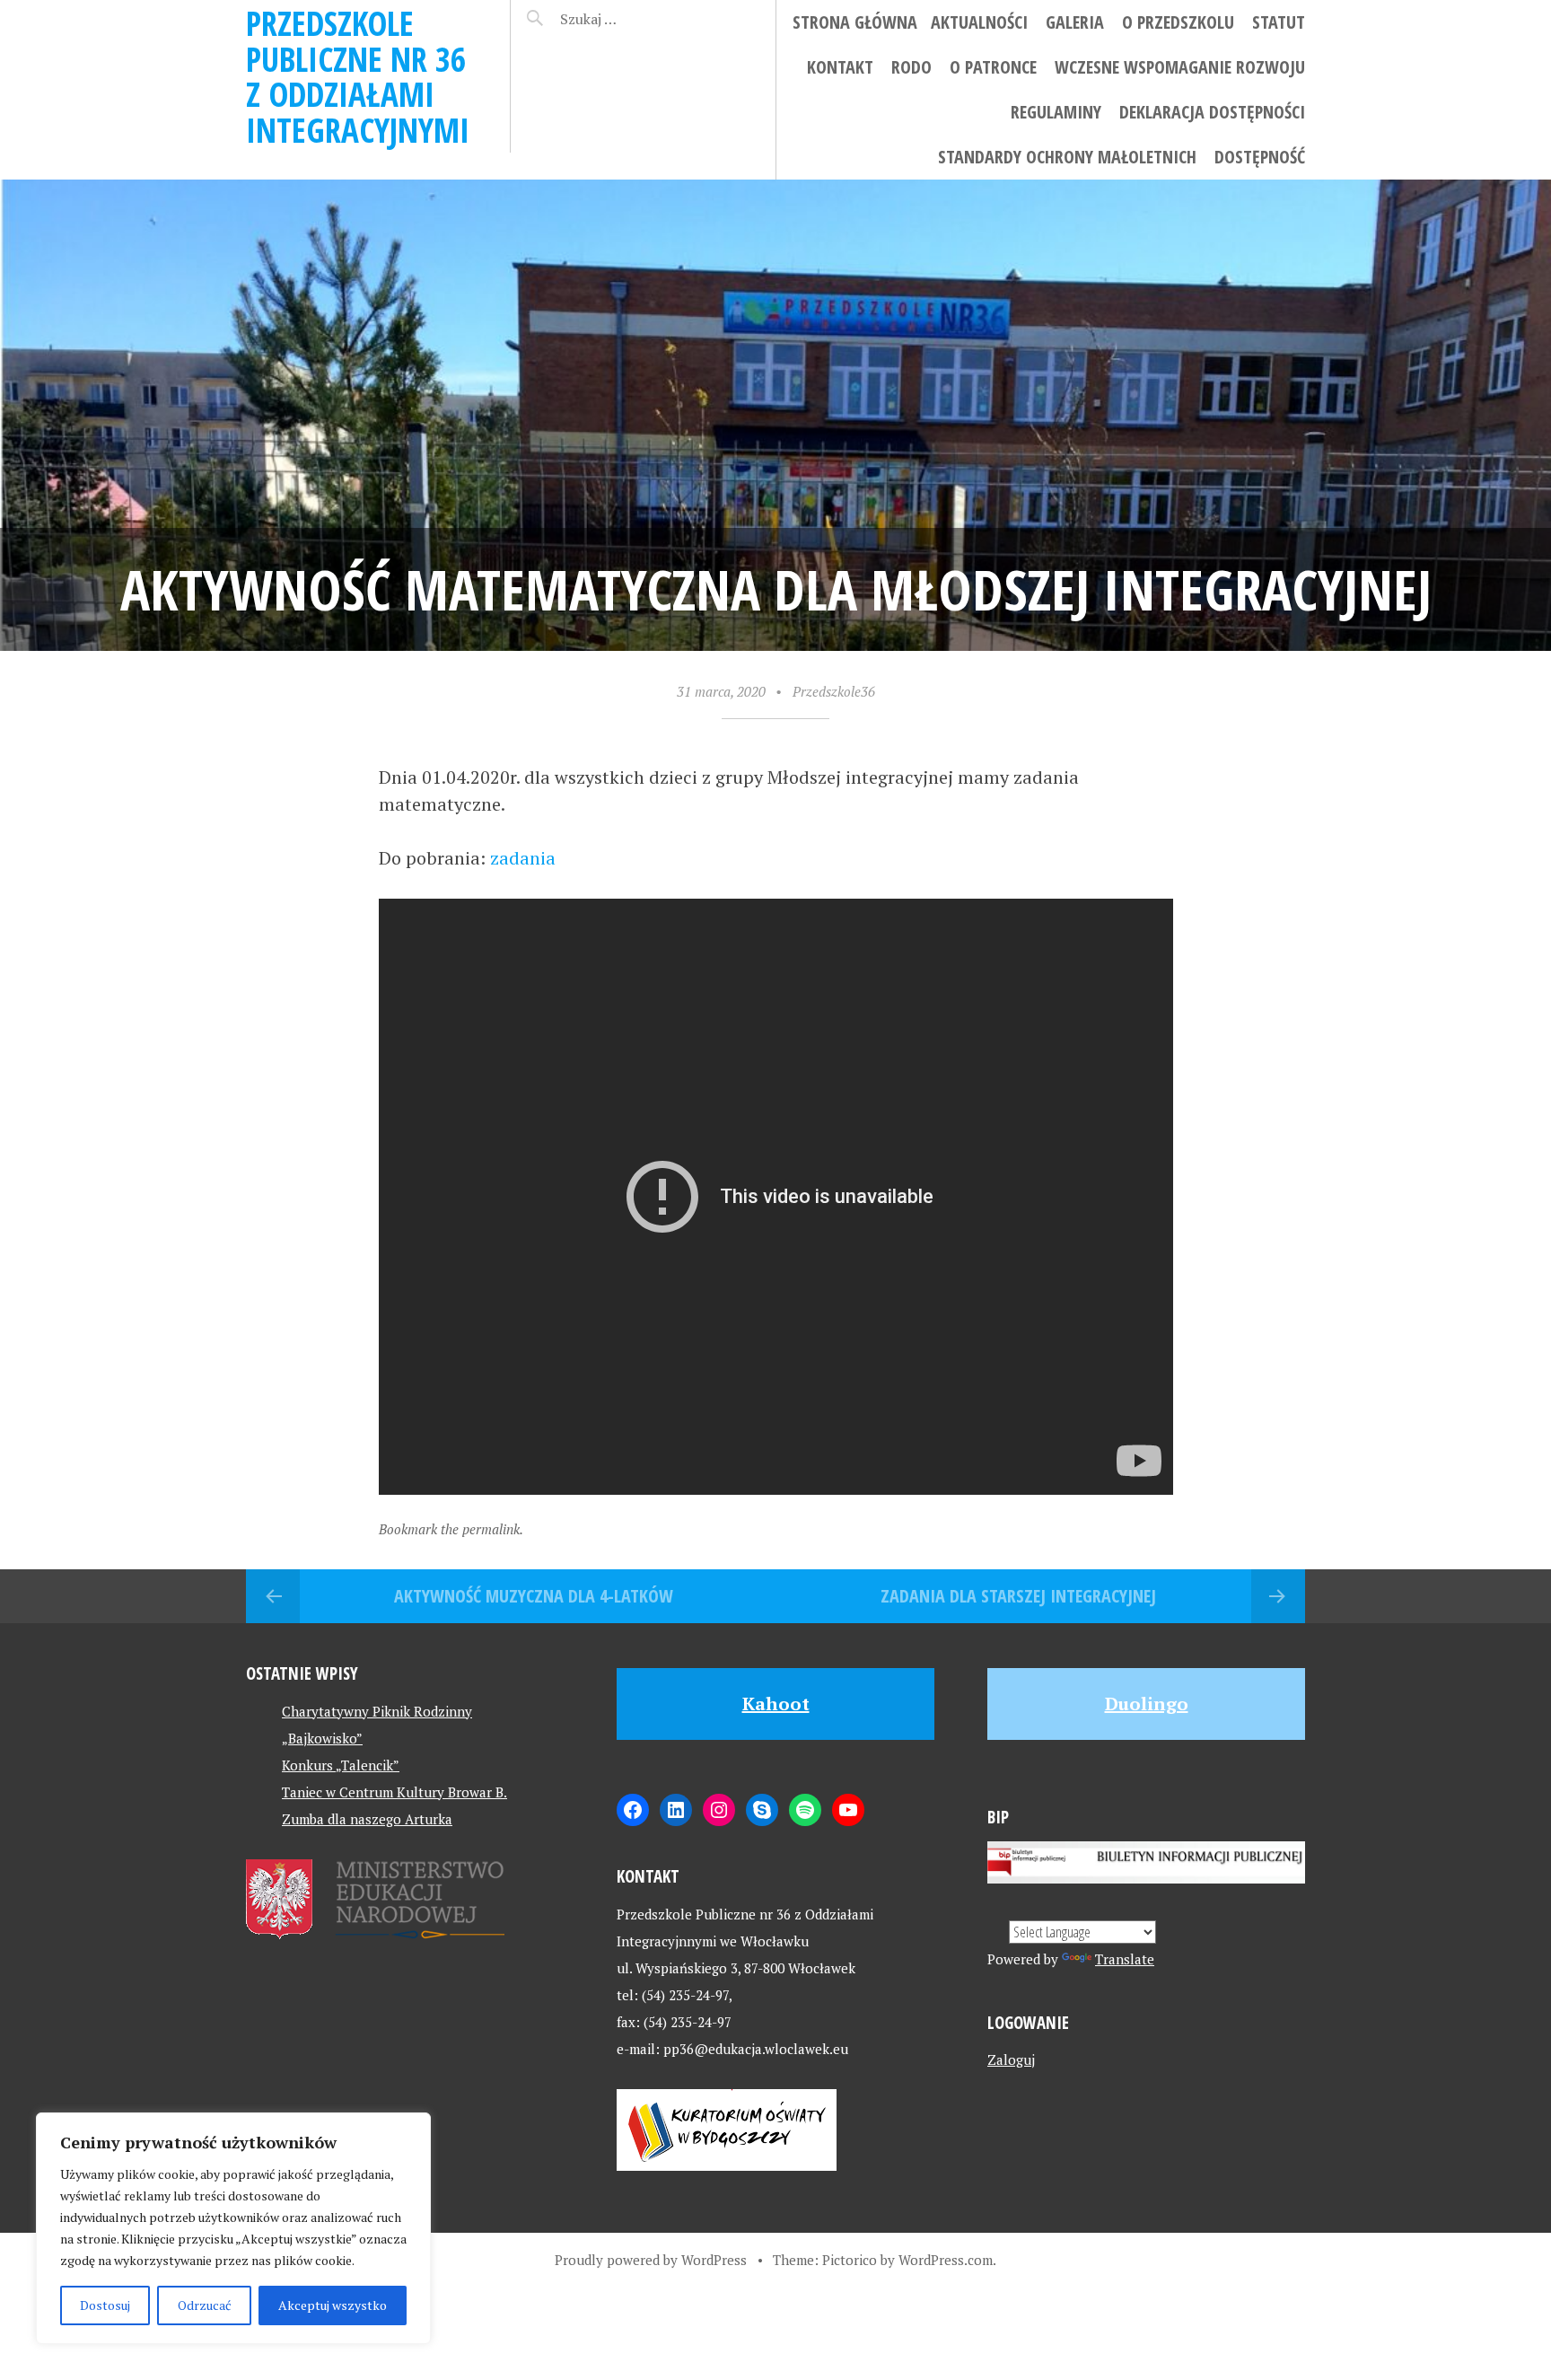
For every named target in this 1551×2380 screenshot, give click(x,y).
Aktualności (979, 22)
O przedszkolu (1178, 22)
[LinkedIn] (676, 1810)
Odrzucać (205, 2305)
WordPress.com (946, 2260)
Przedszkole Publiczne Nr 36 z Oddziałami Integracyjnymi (358, 76)
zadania (523, 858)
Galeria (1075, 22)
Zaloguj (1011, 2059)
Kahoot (776, 1704)
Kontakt (840, 67)
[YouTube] (848, 1810)
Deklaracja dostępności (1212, 112)
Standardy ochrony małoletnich (1067, 157)
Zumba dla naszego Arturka (367, 1819)
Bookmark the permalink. (451, 1529)
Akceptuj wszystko (333, 2305)
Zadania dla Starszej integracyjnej (1018, 1596)
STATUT (1279, 22)
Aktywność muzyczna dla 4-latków (534, 1596)
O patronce (993, 67)
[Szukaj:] (634, 19)
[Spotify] (805, 1810)
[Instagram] (719, 1810)
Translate (1125, 1959)
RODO (911, 67)
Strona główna (855, 22)
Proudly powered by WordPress (651, 2260)
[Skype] (762, 1810)
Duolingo (1147, 1704)
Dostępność (1260, 157)
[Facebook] (633, 1810)
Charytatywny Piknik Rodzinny (377, 1711)
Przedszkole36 (834, 691)
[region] (233, 2228)
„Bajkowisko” (322, 1738)
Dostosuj (105, 2305)
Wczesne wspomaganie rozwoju (1180, 67)
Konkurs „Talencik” (341, 1765)
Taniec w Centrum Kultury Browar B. (394, 1792)
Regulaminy (1056, 112)
